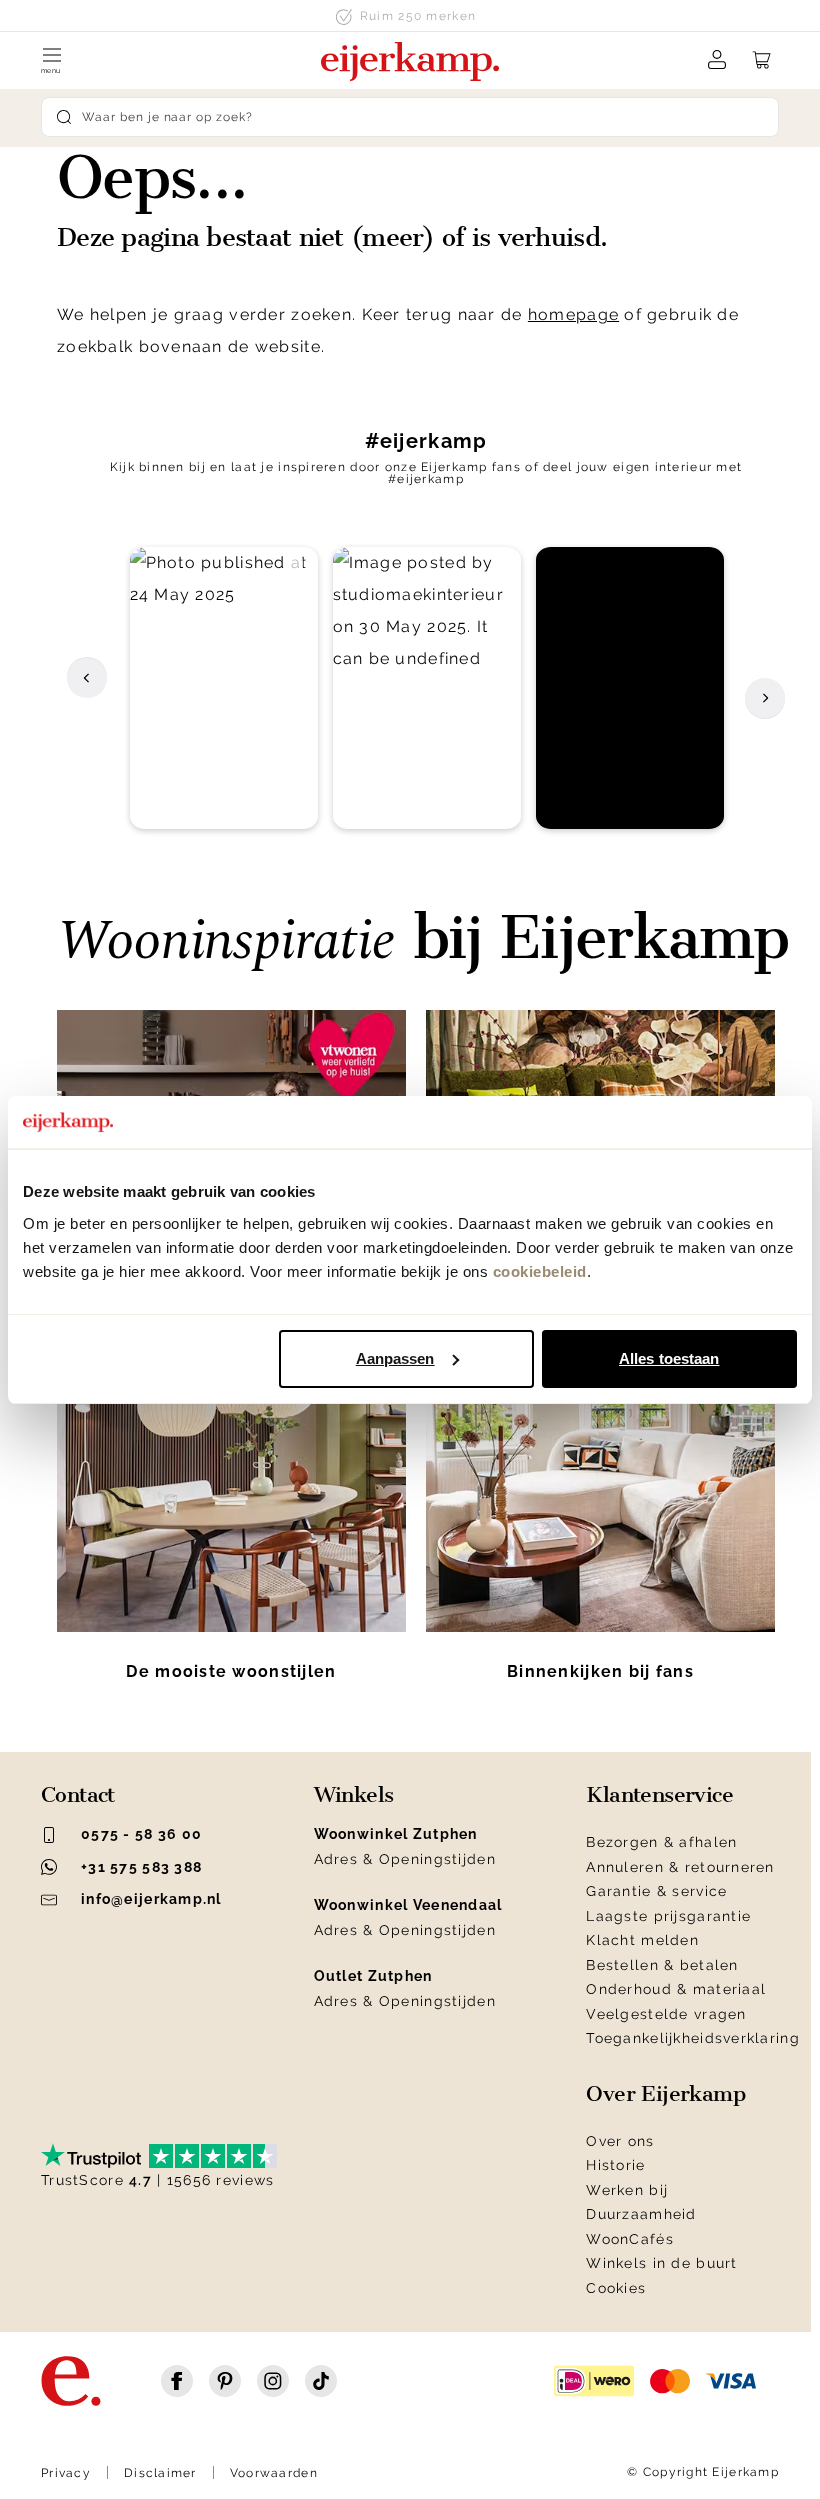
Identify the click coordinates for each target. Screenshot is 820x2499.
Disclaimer (160, 2473)
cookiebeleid (540, 1271)
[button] (224, 688)
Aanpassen (395, 1358)
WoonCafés (630, 2239)
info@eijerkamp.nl (151, 1899)
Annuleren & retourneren (680, 1867)
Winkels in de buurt (661, 2263)
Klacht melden (642, 1940)
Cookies (616, 2288)
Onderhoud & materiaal (676, 1989)
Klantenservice (659, 1795)
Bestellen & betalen (662, 1965)
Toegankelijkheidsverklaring (693, 2038)
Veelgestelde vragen (666, 2014)
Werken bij (627, 2190)
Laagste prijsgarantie (668, 1916)
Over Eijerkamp (665, 2094)
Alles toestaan (669, 1358)
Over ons (620, 2141)
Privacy (66, 2473)
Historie (615, 2165)
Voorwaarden (274, 2473)
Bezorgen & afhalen (661, 1842)
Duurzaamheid (641, 2214)
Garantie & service (656, 1891)
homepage (573, 314)
